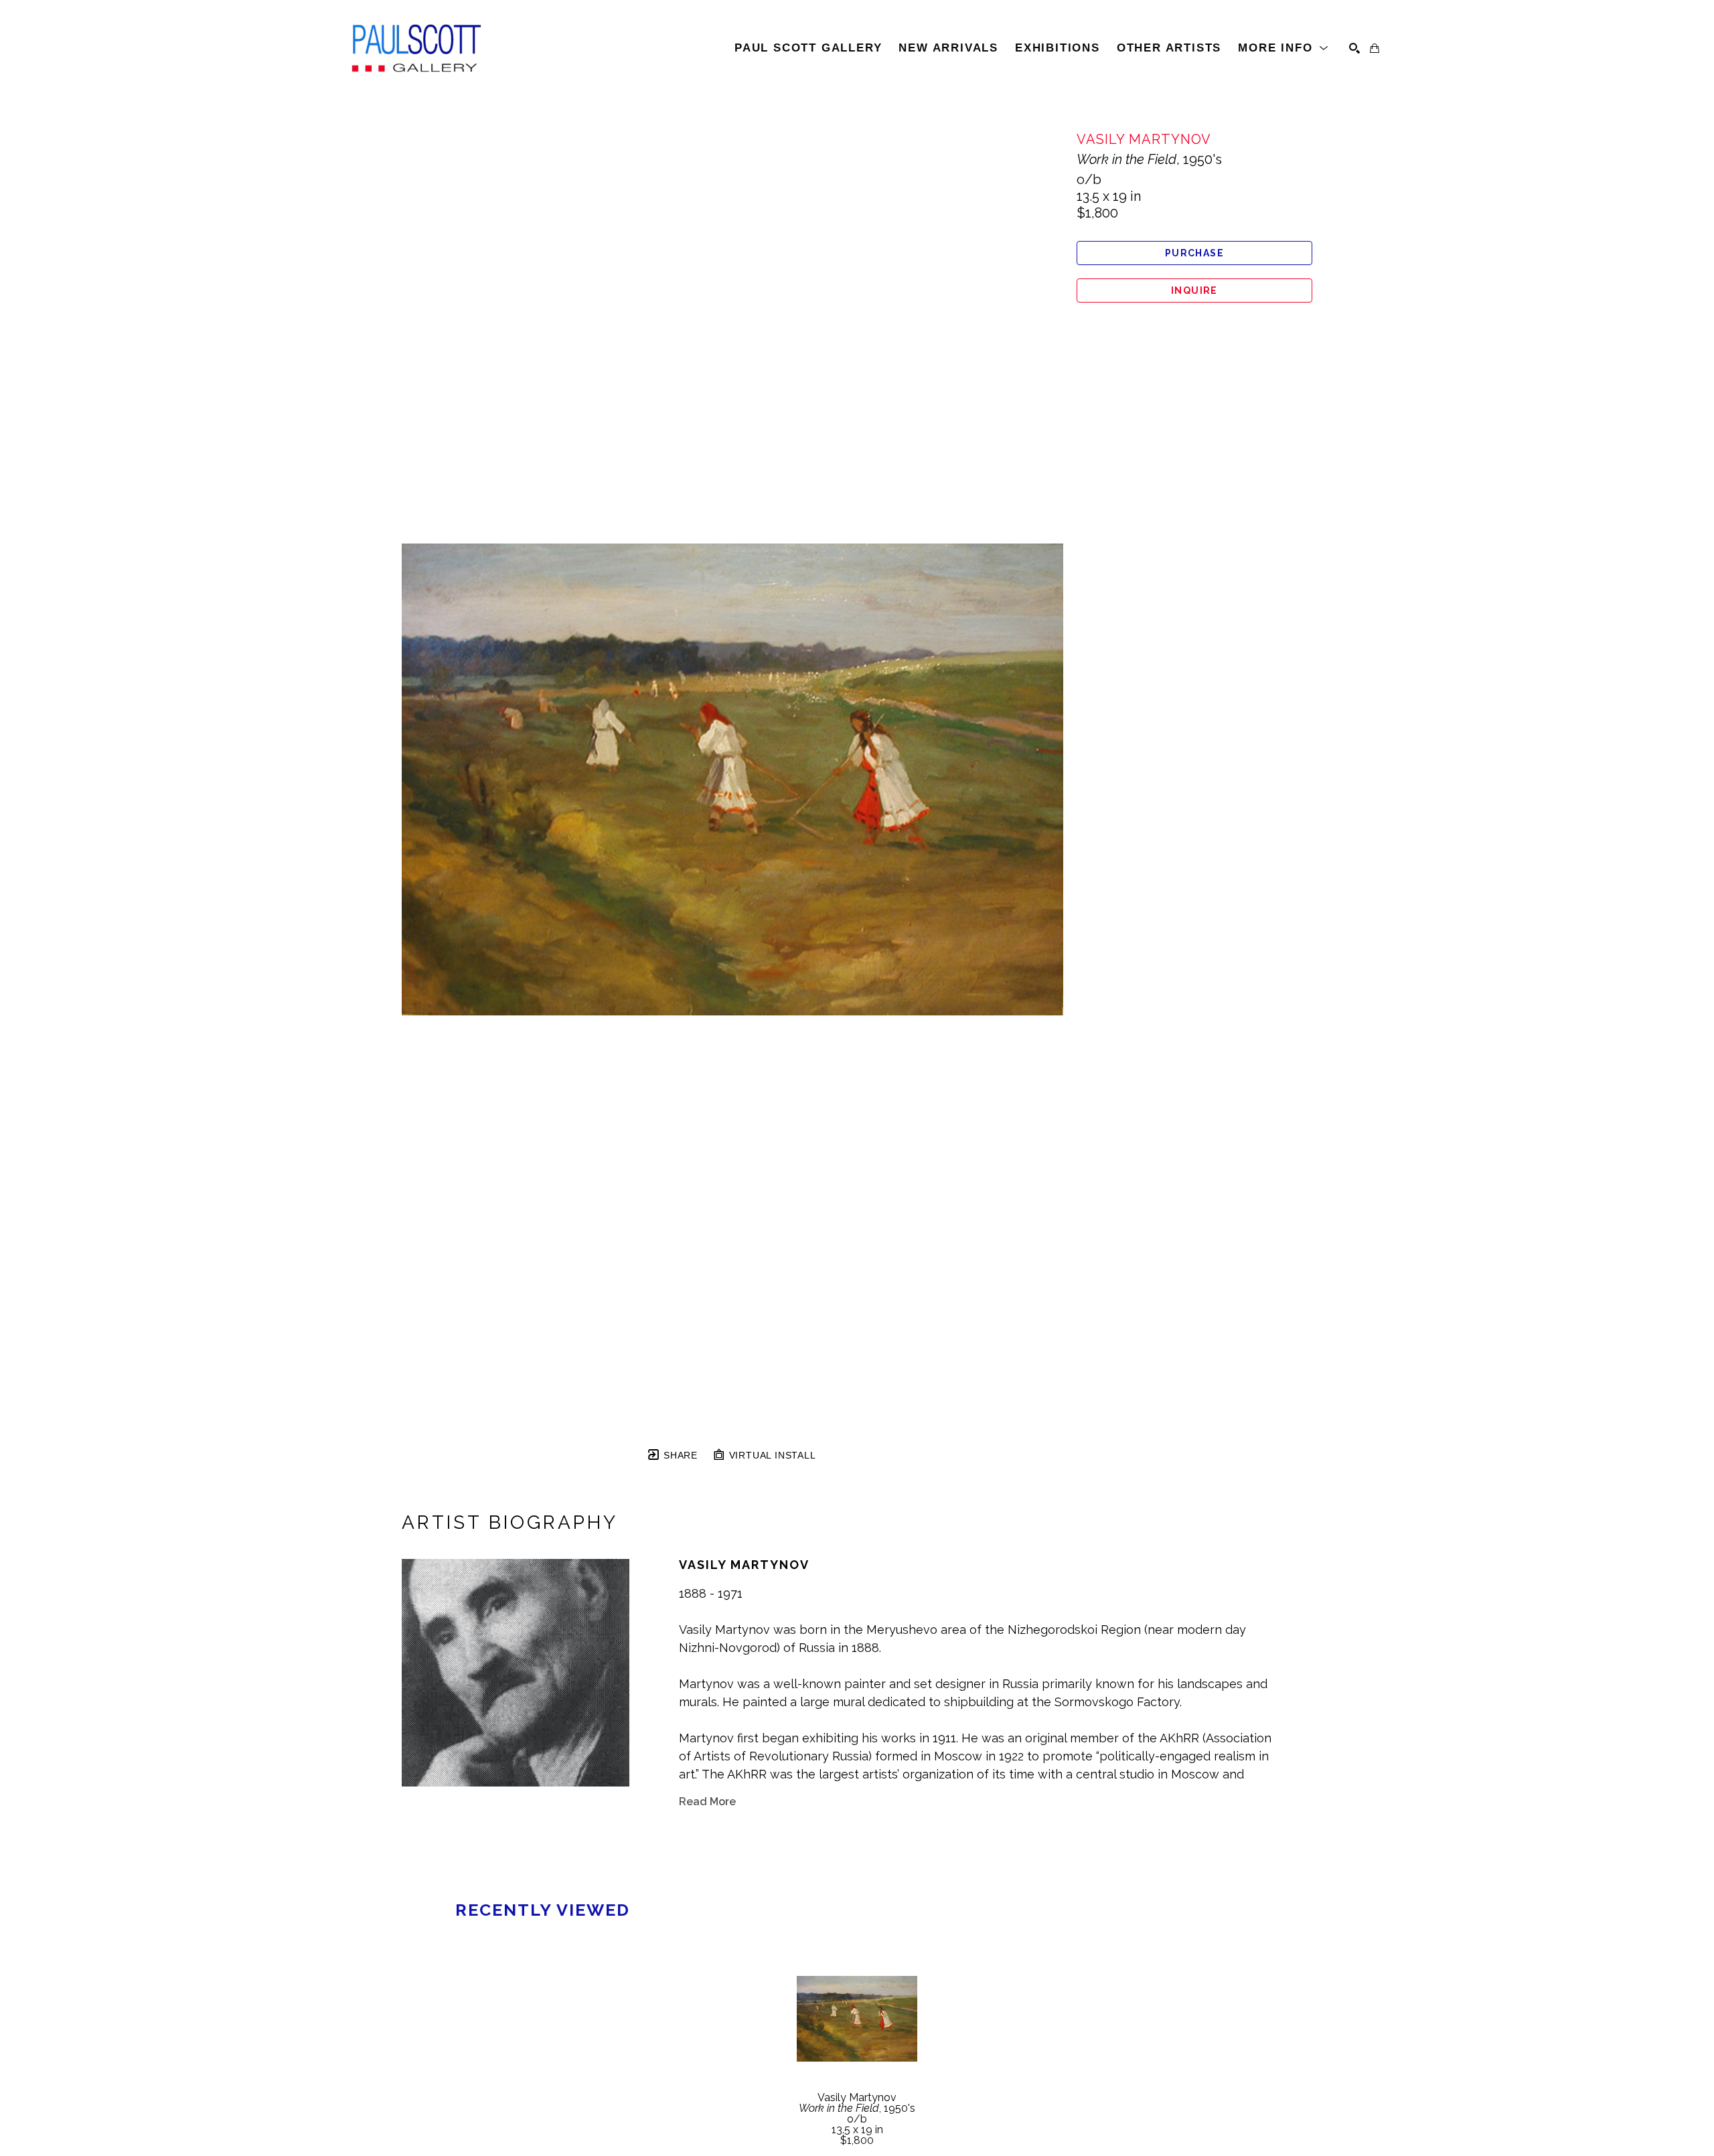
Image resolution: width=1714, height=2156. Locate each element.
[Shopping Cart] (1375, 48)
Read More (707, 1802)
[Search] (1354, 48)
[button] (1283, 48)
